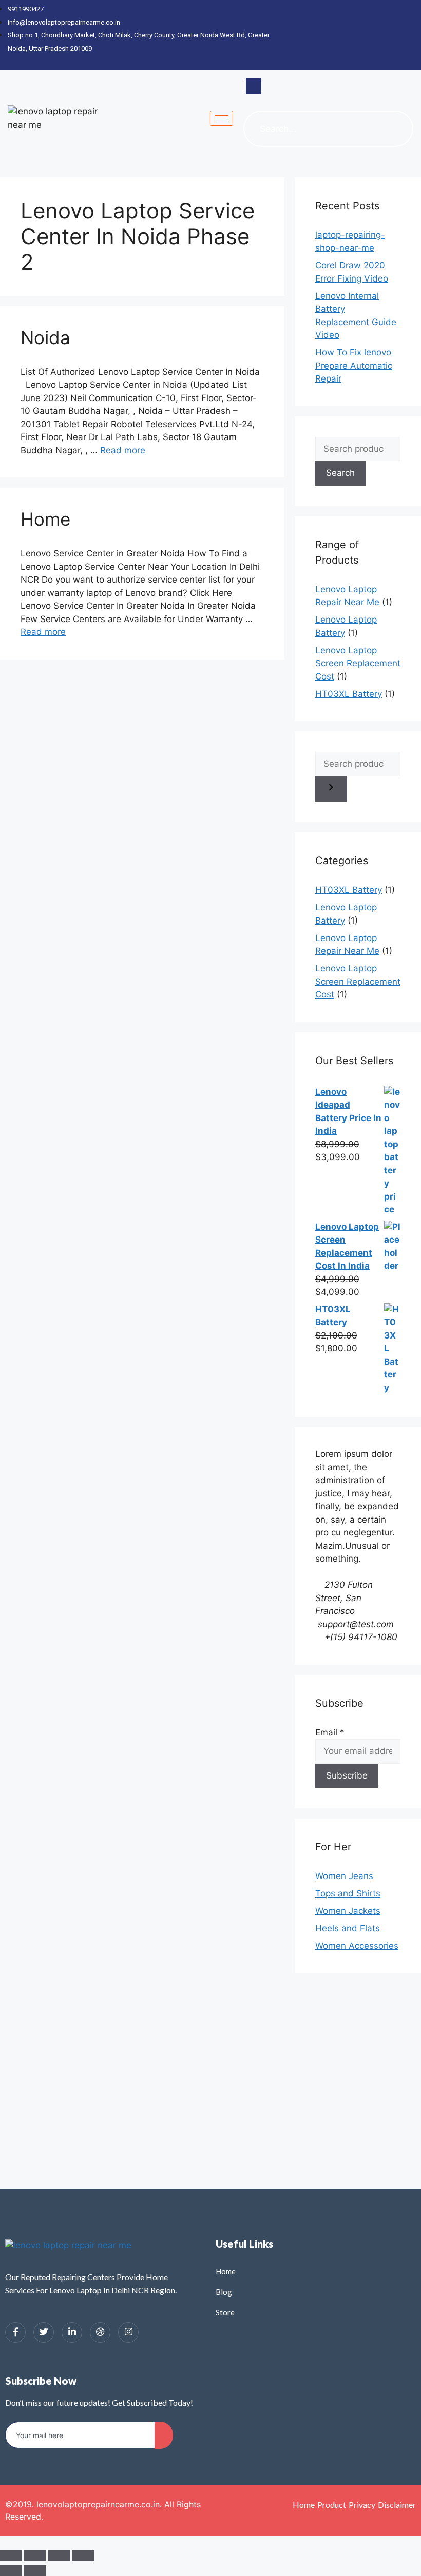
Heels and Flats (348, 1928)
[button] (254, 86)
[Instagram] (411, 35)
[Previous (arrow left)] (11, 2570)
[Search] (395, 129)
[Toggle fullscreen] (35, 2555)
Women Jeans (344, 1876)
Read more (123, 450)
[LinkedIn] (375, 35)
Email (330, 1732)
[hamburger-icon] (222, 118)
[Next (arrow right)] (35, 2570)
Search (340, 473)
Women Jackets (348, 1911)
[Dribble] (393, 35)
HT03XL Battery (349, 694)
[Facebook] (339, 35)
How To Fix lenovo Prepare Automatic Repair (354, 365)
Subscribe (347, 1775)
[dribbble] (100, 2332)
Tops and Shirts (348, 1893)
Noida (45, 337)
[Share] (59, 2555)
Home (45, 519)
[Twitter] (357, 35)
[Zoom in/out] (11, 2555)
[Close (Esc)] (83, 2555)
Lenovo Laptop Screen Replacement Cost (358, 663)
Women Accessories (357, 1946)
